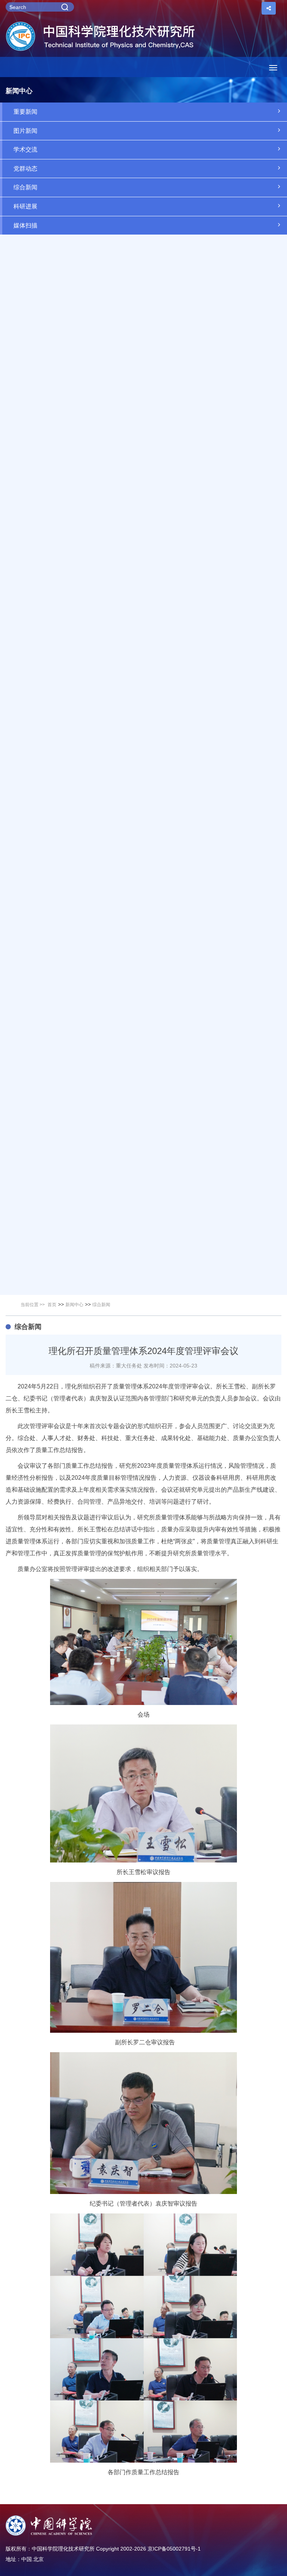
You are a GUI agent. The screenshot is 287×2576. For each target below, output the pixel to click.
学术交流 (25, 149)
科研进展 (25, 206)
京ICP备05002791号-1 (174, 2549)
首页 (52, 1305)
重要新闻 (25, 112)
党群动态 (25, 169)
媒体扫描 (25, 225)
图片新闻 (25, 131)
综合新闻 (25, 187)
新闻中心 (74, 1305)
